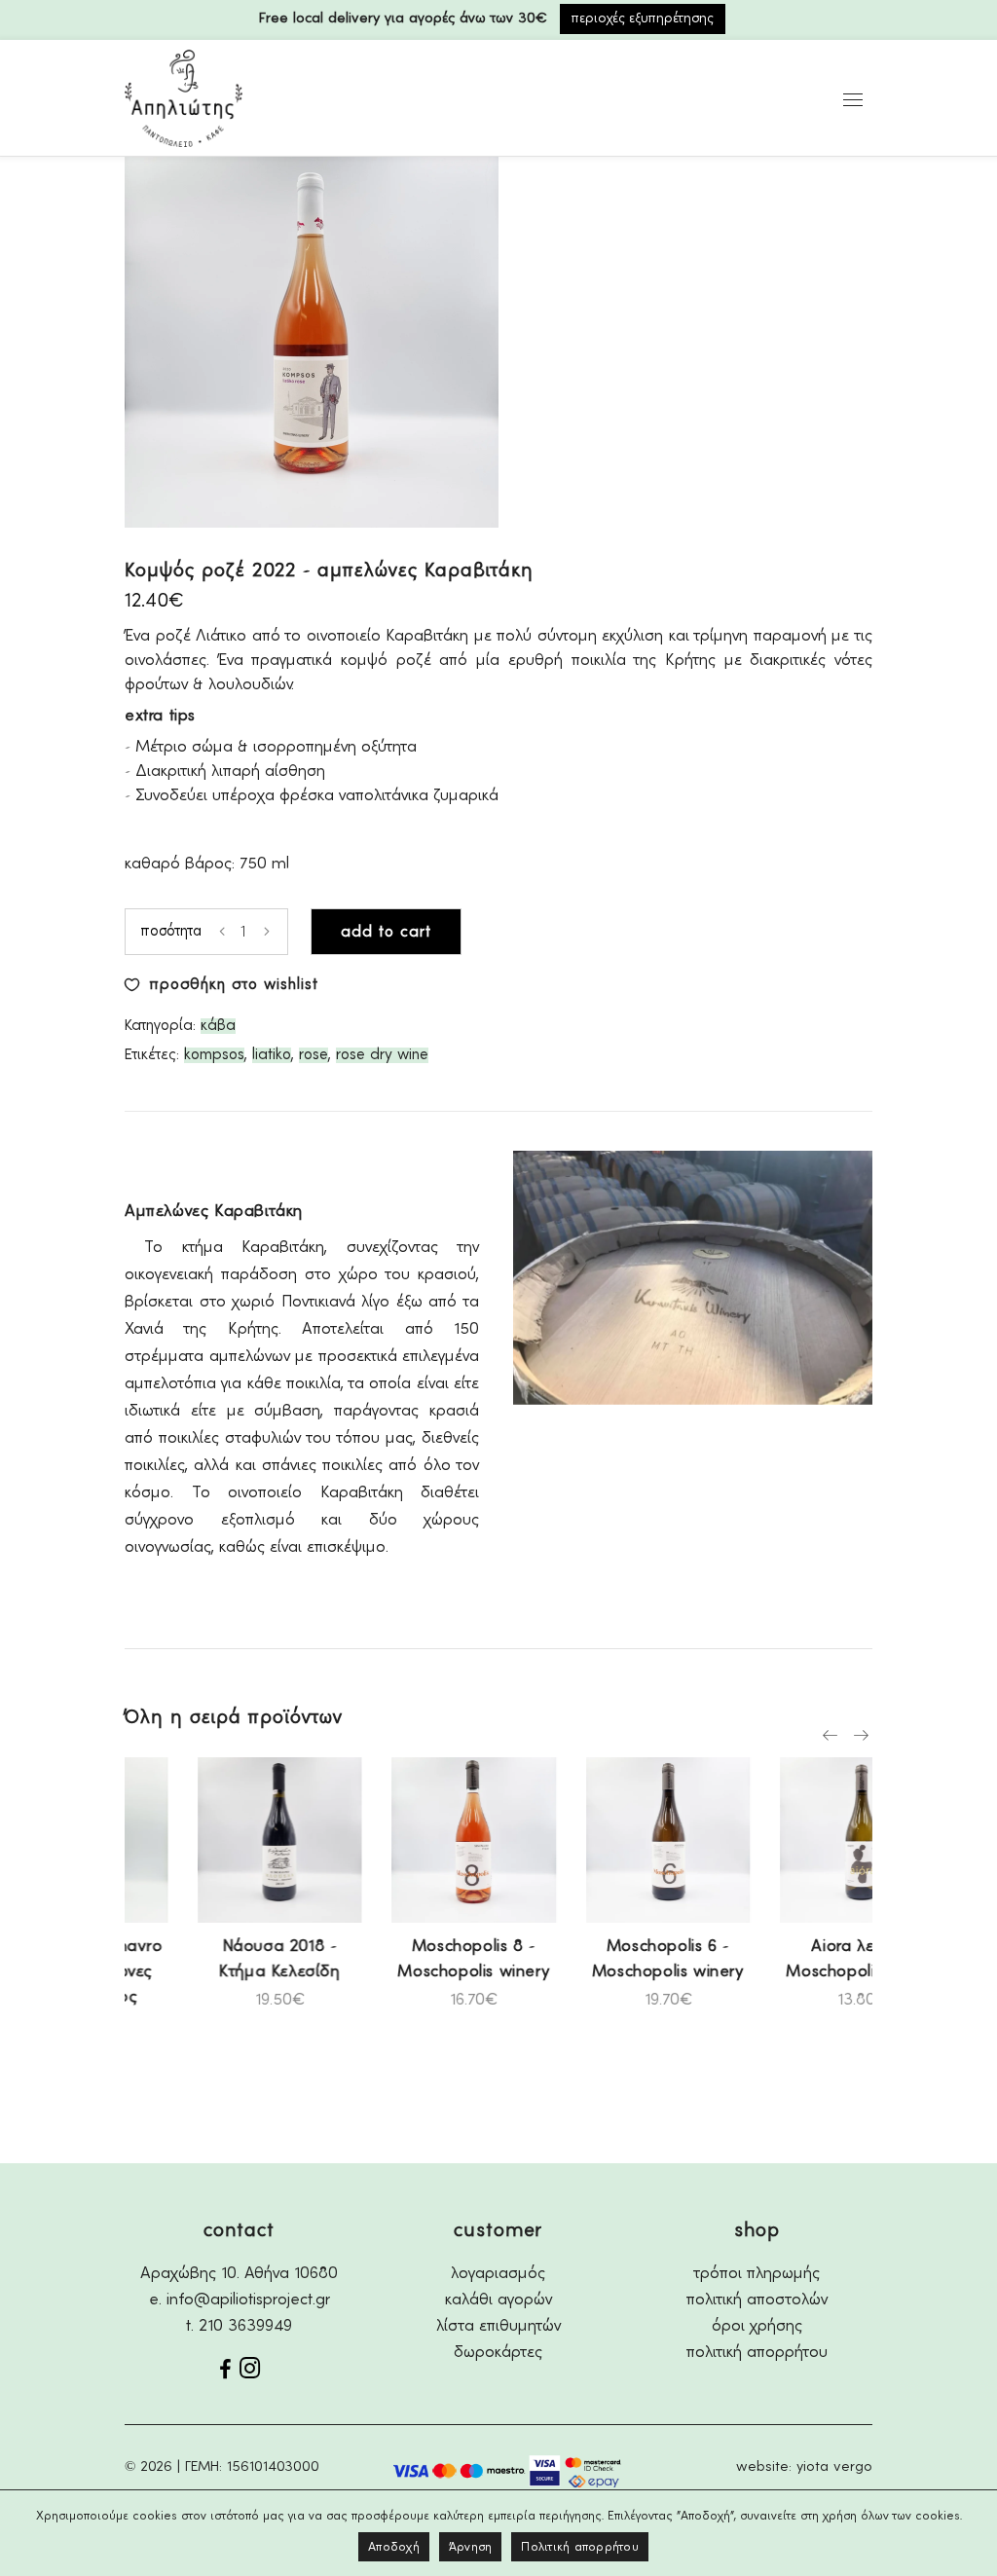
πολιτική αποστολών (757, 2300)
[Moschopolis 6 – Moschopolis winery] (599, 1840)
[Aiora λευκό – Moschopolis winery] (793, 1840)
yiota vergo (834, 2467)
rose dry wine (382, 1055)
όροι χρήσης (757, 2326)
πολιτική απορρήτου (757, 2353)
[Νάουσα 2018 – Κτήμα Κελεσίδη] (210, 1840)
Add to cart (386, 933)
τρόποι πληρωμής (757, 2274)
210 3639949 (245, 2326)
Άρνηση (471, 2547)
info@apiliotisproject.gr (248, 2300)
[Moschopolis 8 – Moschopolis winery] (404, 1840)
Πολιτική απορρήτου (580, 2547)
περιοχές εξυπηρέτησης (643, 18)
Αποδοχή (394, 2547)
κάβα (218, 1026)
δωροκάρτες (498, 2353)
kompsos (214, 1055)
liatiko (272, 1055)
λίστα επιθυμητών (498, 2326)
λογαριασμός (498, 2274)
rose (314, 1055)
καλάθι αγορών (498, 2300)
